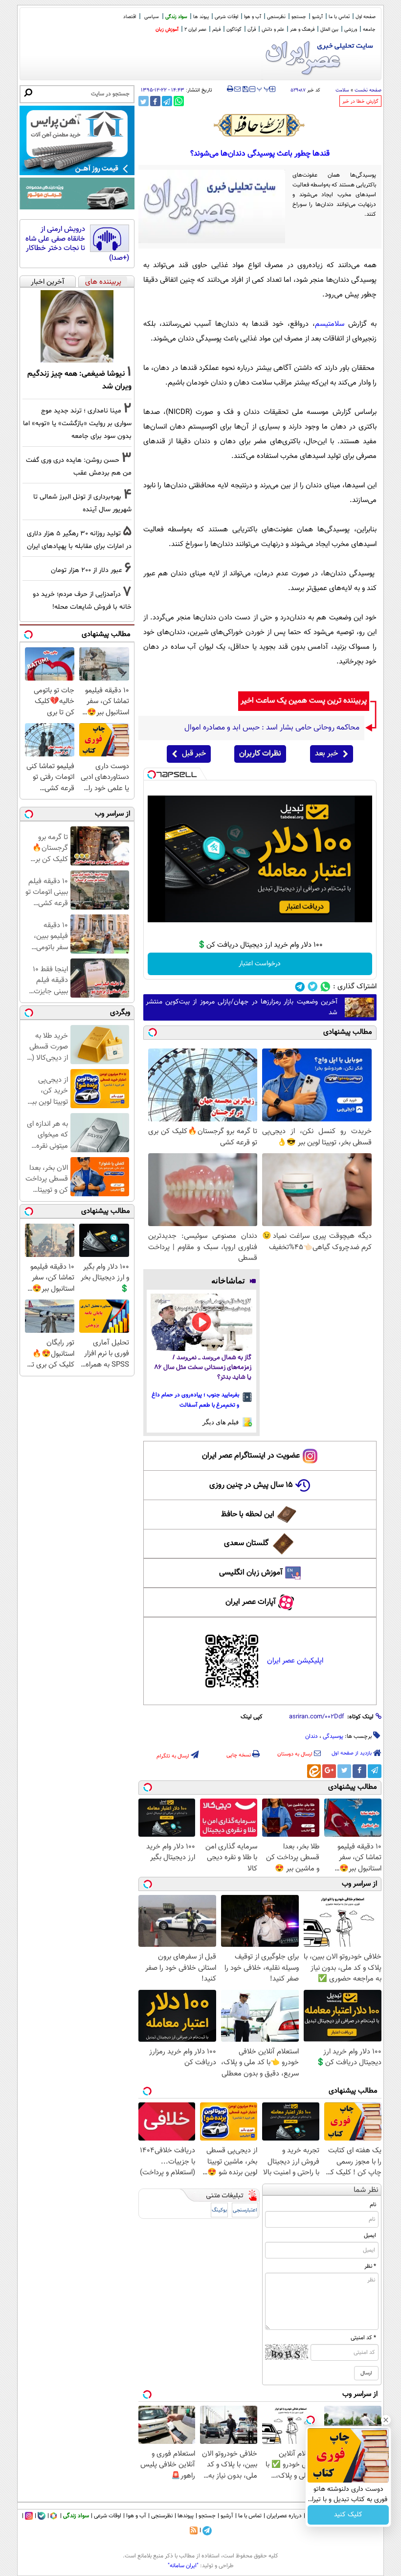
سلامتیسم (330, 324)
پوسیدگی (333, 1736)
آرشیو (317, 17)
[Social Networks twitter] (313, 987)
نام (373, 2205)
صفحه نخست (368, 90)
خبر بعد (326, 754)
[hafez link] (260, 125)
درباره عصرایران (284, 2516)
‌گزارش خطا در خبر (360, 102)
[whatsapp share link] (179, 101)
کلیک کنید (348, 2515)
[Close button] (386, 2420)
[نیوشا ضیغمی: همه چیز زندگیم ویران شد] (77, 326)
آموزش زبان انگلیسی (251, 1573)
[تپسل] (152, 775)
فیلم (216, 30)
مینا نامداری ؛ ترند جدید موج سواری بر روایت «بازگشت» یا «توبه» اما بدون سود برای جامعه (77, 423)
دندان (312, 1736)
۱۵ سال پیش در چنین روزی (251, 1485)
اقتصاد (130, 17)
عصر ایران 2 (195, 30)
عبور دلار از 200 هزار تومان (87, 570)
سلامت (342, 90)
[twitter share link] (144, 101)
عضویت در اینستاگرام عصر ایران (251, 1456)
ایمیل (370, 2235)
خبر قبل (194, 754)
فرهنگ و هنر (302, 30)
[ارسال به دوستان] (237, 89)
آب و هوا (253, 17)
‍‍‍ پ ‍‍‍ (264, 88)
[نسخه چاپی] (230, 89)
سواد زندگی (176, 17)
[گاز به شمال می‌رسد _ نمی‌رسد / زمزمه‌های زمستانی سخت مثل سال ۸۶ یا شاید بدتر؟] (202, 1322)
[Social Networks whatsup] (325, 987)
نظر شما (366, 2190)
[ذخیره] (245, 90)
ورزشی (351, 30)
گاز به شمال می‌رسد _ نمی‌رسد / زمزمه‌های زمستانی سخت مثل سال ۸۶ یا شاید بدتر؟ (203, 1368)
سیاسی (152, 17)
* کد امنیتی (363, 2338)
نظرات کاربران (260, 754)
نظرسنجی (276, 17)
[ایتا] (314, 1771)
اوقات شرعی (226, 17)
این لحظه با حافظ (248, 1515)
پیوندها (186, 2516)
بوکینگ (219, 2210)
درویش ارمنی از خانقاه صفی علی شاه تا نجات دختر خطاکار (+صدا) (77, 244)
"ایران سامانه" (183, 2566)
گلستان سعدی (246, 1543)
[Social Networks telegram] (300, 987)
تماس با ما (339, 17)
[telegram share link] (167, 101)
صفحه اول (366, 17)
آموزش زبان (167, 30)
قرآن (252, 30)
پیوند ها (201, 17)
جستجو (299, 17)
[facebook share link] (155, 101)
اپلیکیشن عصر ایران (295, 1661)
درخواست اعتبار (260, 964)
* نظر (370, 2266)
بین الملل (329, 30)
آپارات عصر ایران (251, 1602)
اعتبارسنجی (245, 2210)
